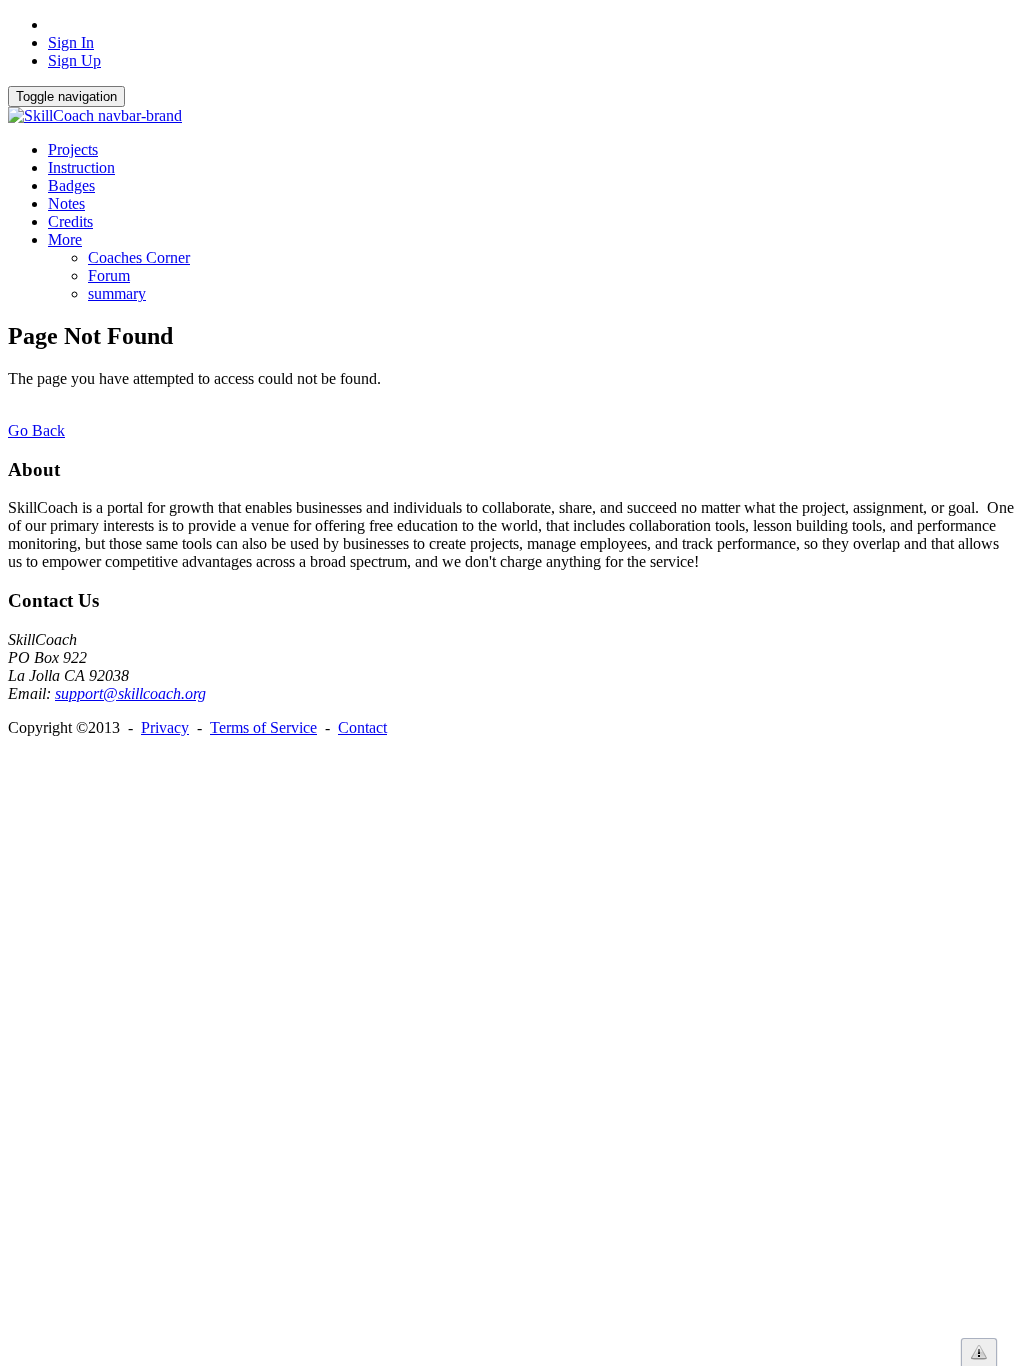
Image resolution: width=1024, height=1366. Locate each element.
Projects (73, 149)
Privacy (165, 727)
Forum (109, 275)
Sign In (71, 42)
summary (117, 293)
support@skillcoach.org (130, 693)
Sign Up (74, 60)
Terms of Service (263, 727)
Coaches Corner (139, 257)
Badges (71, 185)
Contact (362, 727)
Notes (66, 203)
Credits (70, 221)
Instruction (81, 167)
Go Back (36, 430)
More (65, 239)
